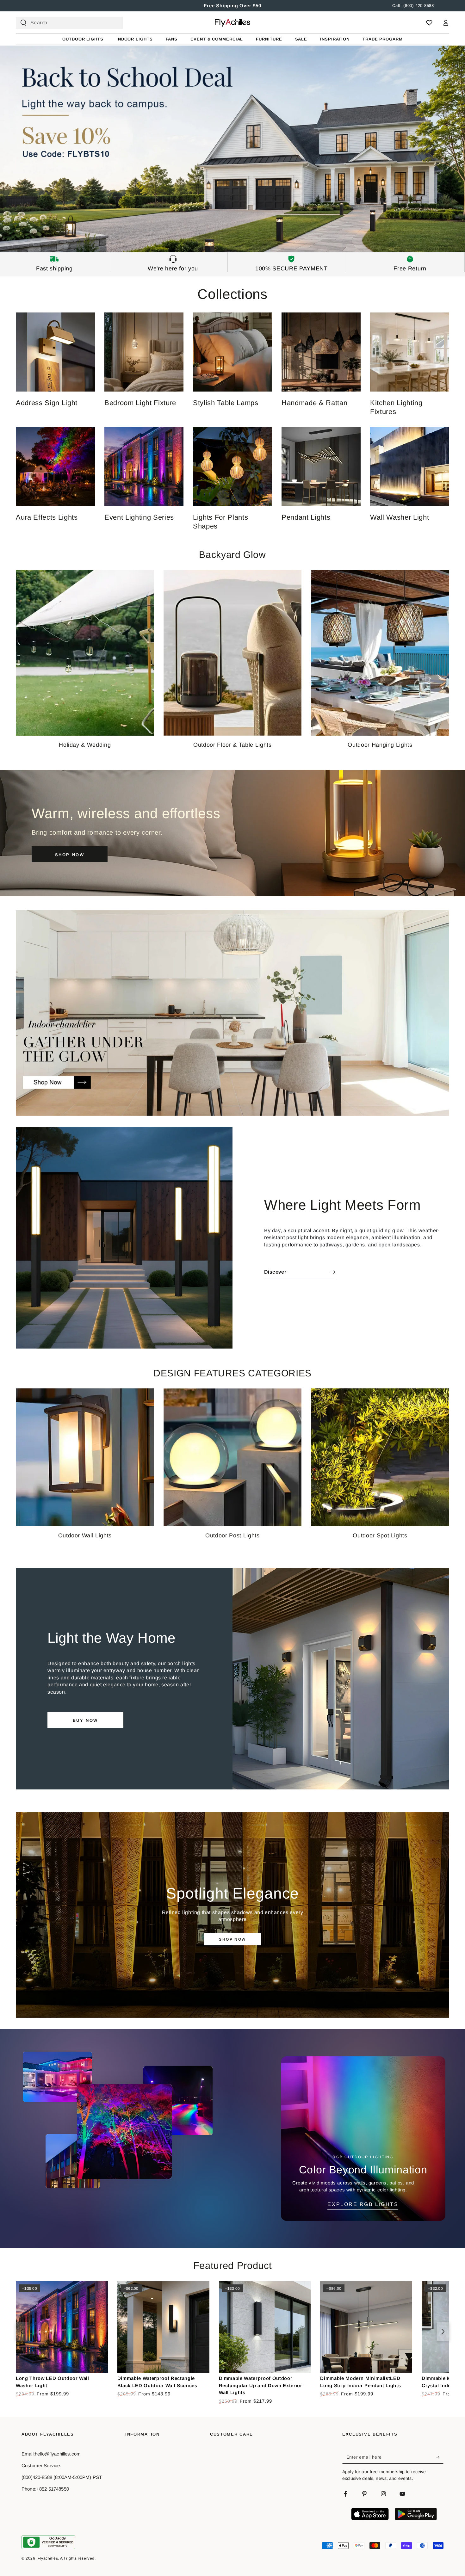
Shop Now (232, 1939)
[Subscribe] (440, 2457)
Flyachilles (48, 2558)
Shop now (70, 855)
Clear (113, 23)
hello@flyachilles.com (58, 2454)
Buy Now (85, 1720)
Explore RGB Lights (363, 2204)
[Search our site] (23, 23)
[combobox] (67, 23)
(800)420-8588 (37, 2477)
